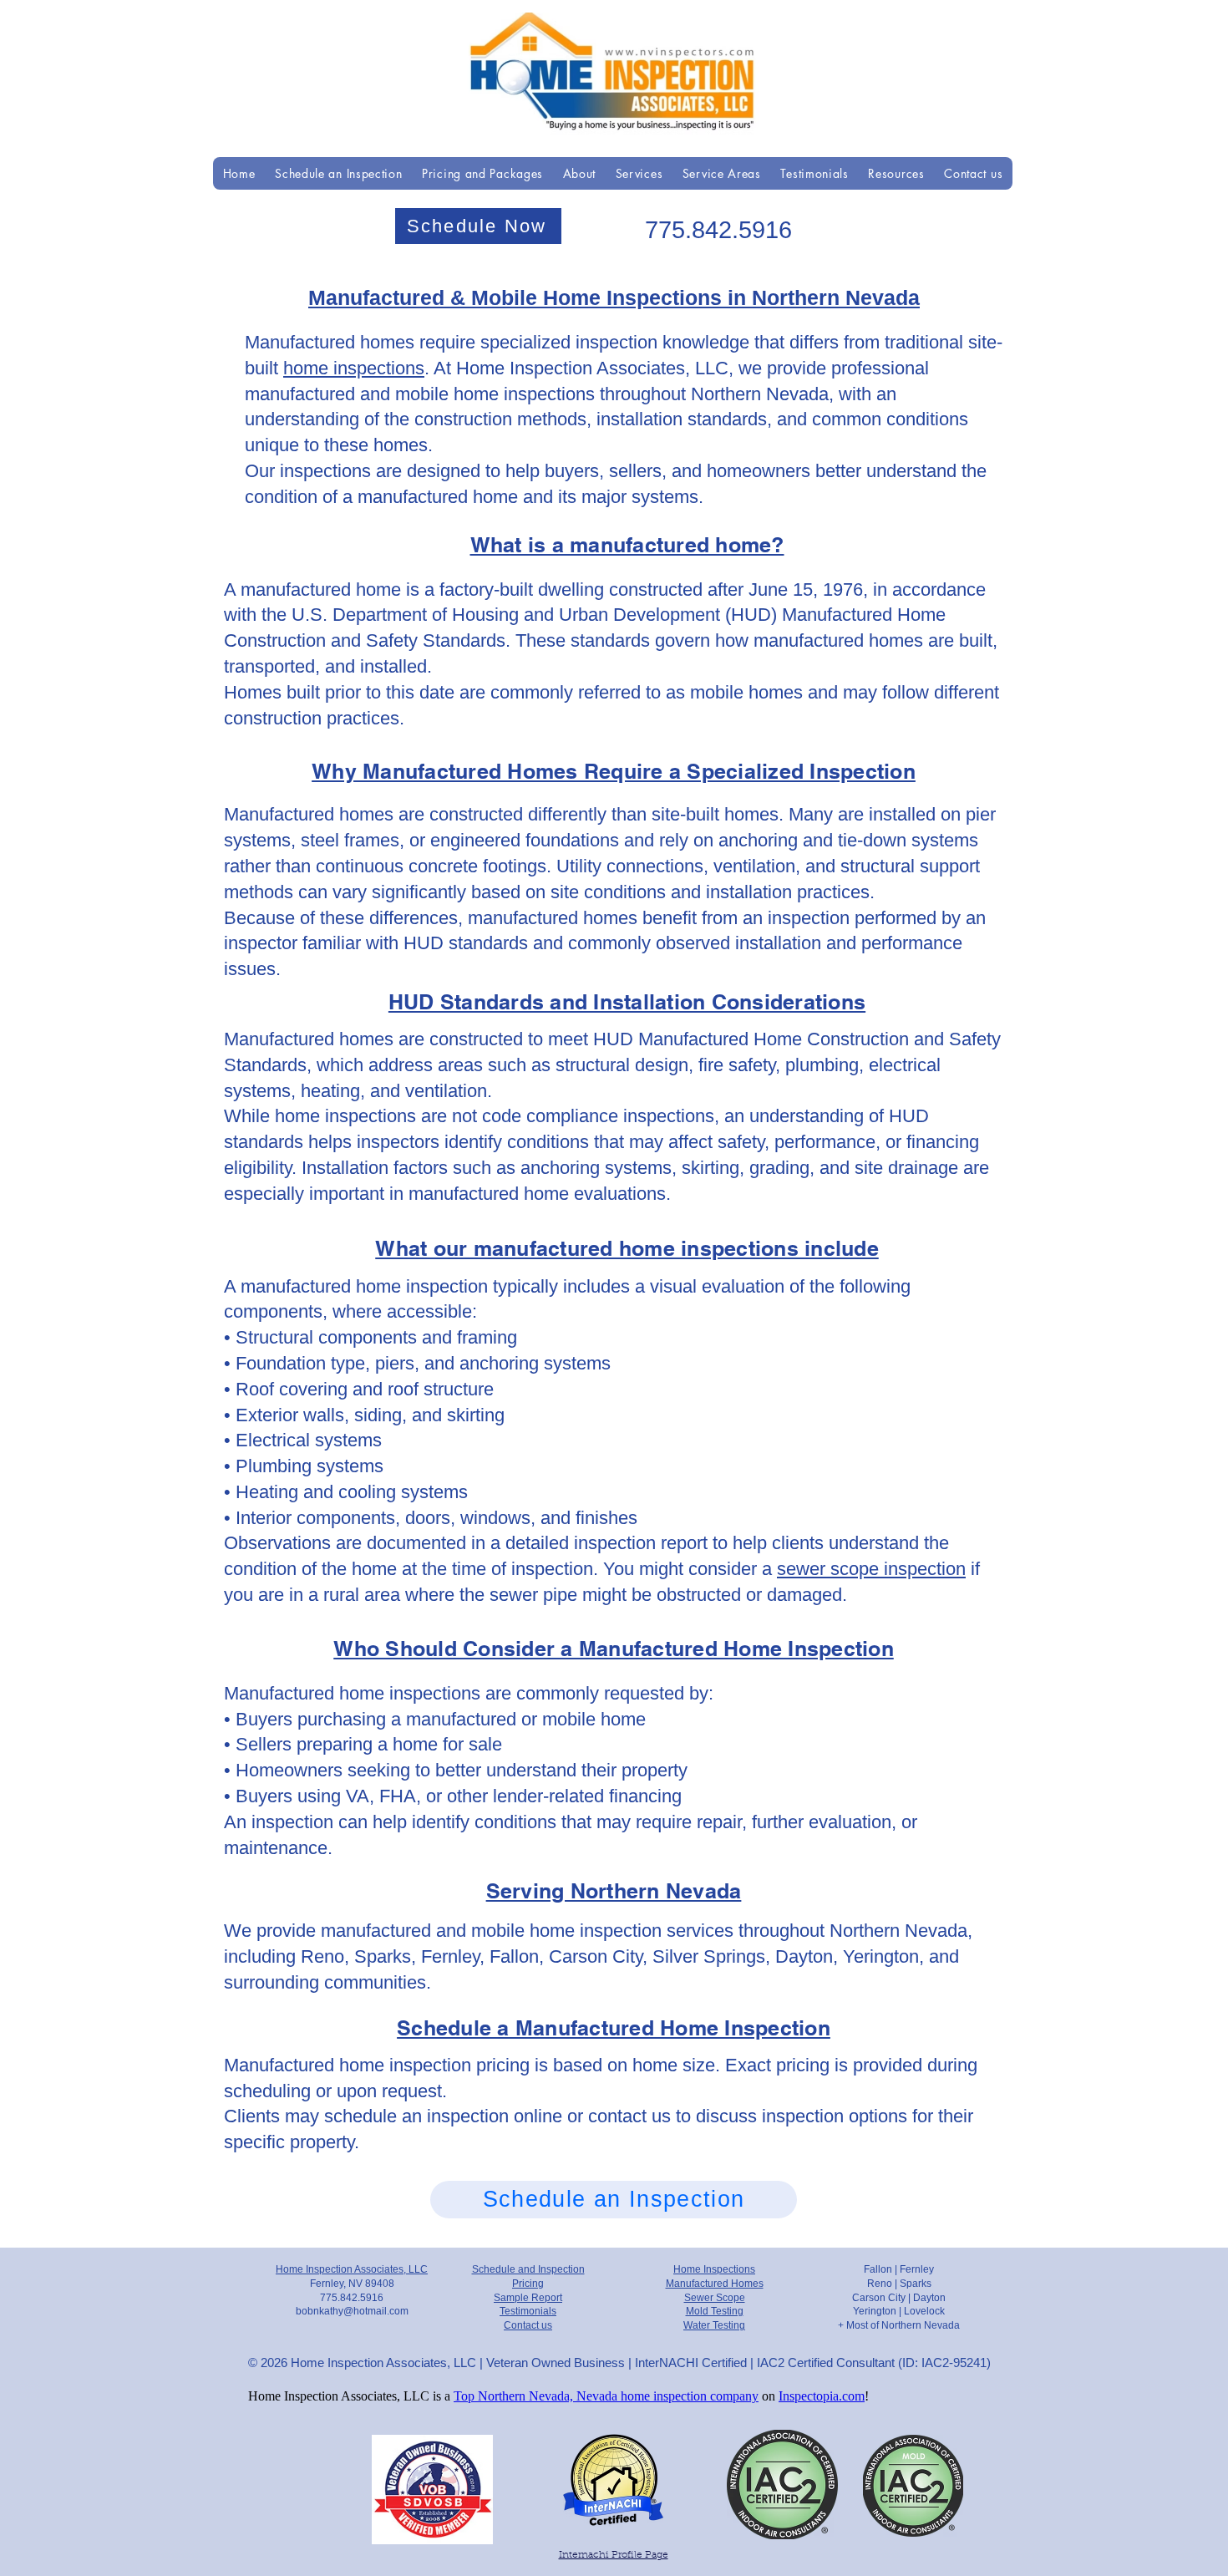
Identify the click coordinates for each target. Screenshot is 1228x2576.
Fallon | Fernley (899, 2269)
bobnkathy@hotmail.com (352, 2311)
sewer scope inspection (871, 1569)
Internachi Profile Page (614, 2555)
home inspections (354, 368)
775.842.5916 (718, 230)
